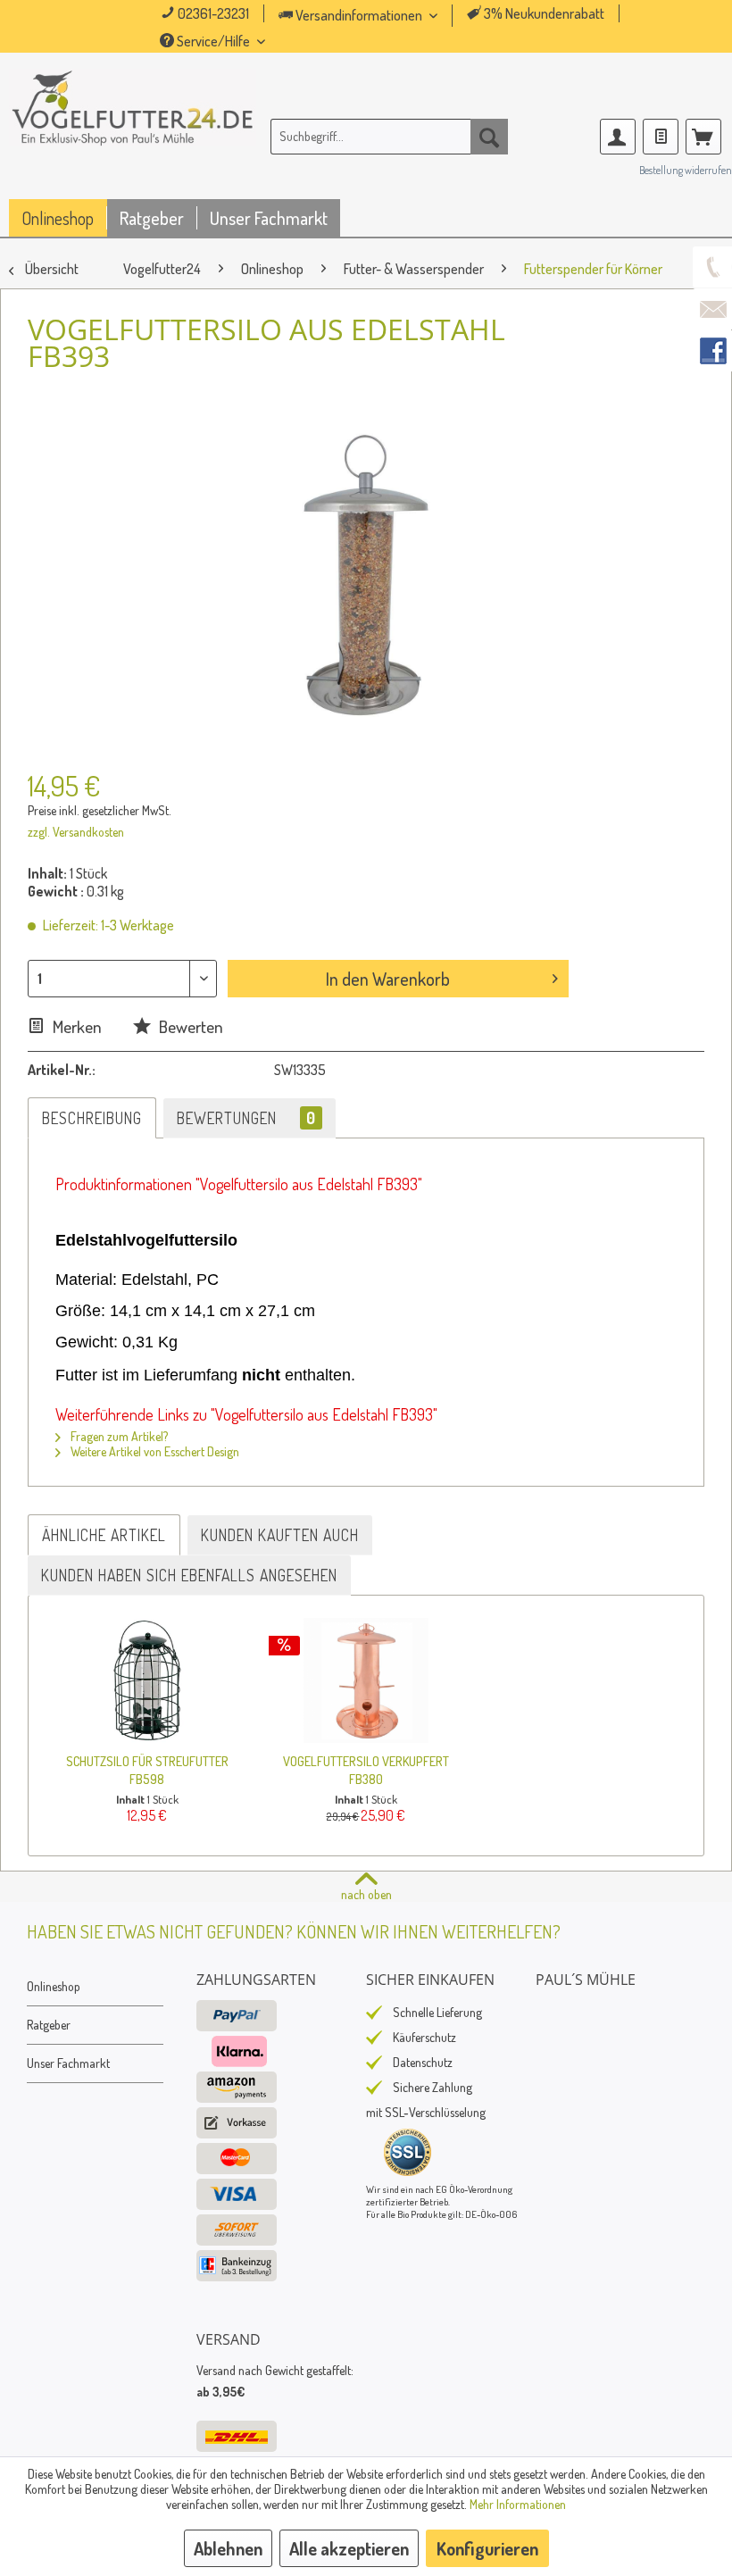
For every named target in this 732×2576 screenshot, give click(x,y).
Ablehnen (228, 2548)
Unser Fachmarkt (68, 2063)
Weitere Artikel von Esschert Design (154, 1451)
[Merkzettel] (661, 137)
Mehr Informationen (518, 2504)
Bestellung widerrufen (686, 170)
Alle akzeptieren (349, 2548)
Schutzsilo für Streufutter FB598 (147, 1770)
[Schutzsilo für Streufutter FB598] (147, 1680)
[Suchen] (489, 137)
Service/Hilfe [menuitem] (213, 41)
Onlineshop (54, 1986)
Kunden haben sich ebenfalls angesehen (189, 1575)
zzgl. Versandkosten (76, 832)
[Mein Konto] (618, 137)
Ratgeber (49, 2025)
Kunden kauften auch (280, 1535)
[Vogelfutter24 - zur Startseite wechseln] (133, 133)
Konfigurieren (487, 2548)
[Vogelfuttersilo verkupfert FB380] (366, 1680)
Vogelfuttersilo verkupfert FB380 (366, 1770)
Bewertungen (246, 1118)
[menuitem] (383, 16)
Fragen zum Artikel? (118, 1436)
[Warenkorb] (703, 137)
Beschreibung (92, 1118)
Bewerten (189, 1026)
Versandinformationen (359, 15)
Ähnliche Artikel (104, 1535)
